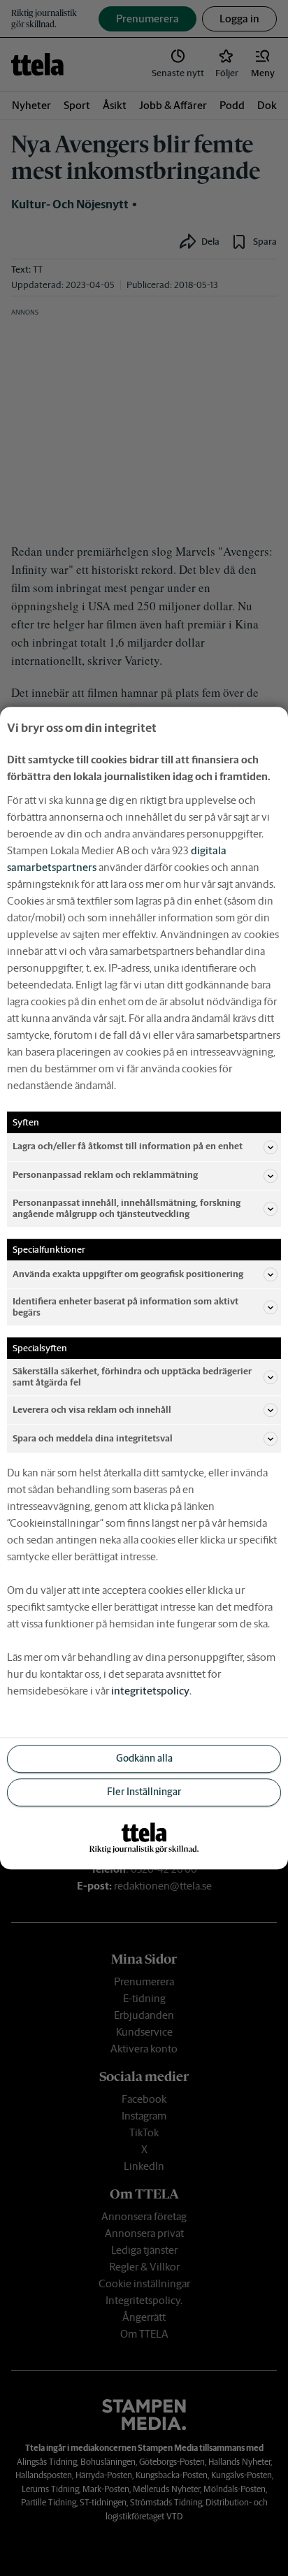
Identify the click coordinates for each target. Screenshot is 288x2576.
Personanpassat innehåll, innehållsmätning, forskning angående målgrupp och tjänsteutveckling (127, 1208)
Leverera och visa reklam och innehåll (92, 1410)
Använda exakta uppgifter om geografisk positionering (128, 1274)
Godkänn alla (144, 1759)
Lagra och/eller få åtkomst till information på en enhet (128, 1147)
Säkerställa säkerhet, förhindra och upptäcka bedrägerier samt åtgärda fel (132, 1377)
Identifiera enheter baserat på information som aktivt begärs (125, 1307)
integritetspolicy (150, 1691)
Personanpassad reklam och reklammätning (105, 1175)
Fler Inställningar (144, 1792)
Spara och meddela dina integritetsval (93, 1438)
